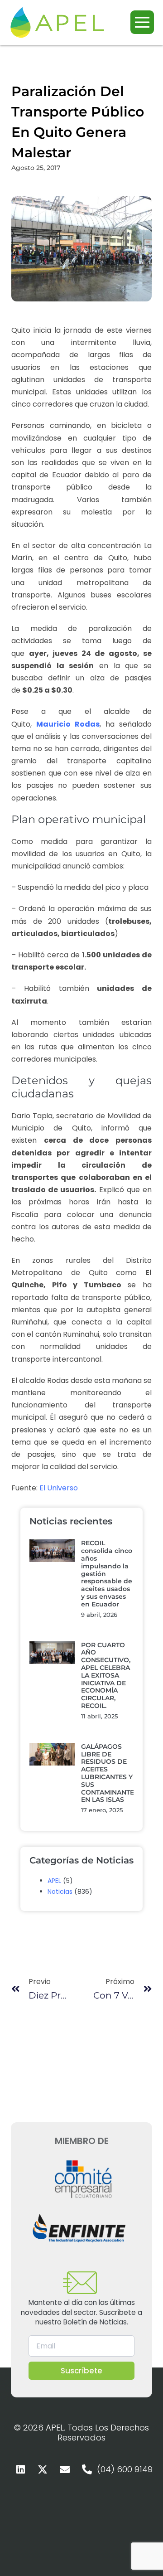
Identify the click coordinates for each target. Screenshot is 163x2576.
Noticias (60, 1892)
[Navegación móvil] (142, 22)
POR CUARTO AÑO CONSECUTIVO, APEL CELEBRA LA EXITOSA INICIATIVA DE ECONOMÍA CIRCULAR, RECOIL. (106, 1675)
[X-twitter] (43, 2469)
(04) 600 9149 (125, 2469)
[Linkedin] (20, 2469)
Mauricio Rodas (68, 724)
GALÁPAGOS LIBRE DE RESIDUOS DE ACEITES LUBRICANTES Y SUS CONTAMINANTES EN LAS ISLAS (110, 1773)
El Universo (59, 1488)
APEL (54, 1881)
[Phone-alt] (87, 2469)
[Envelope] (65, 2469)
